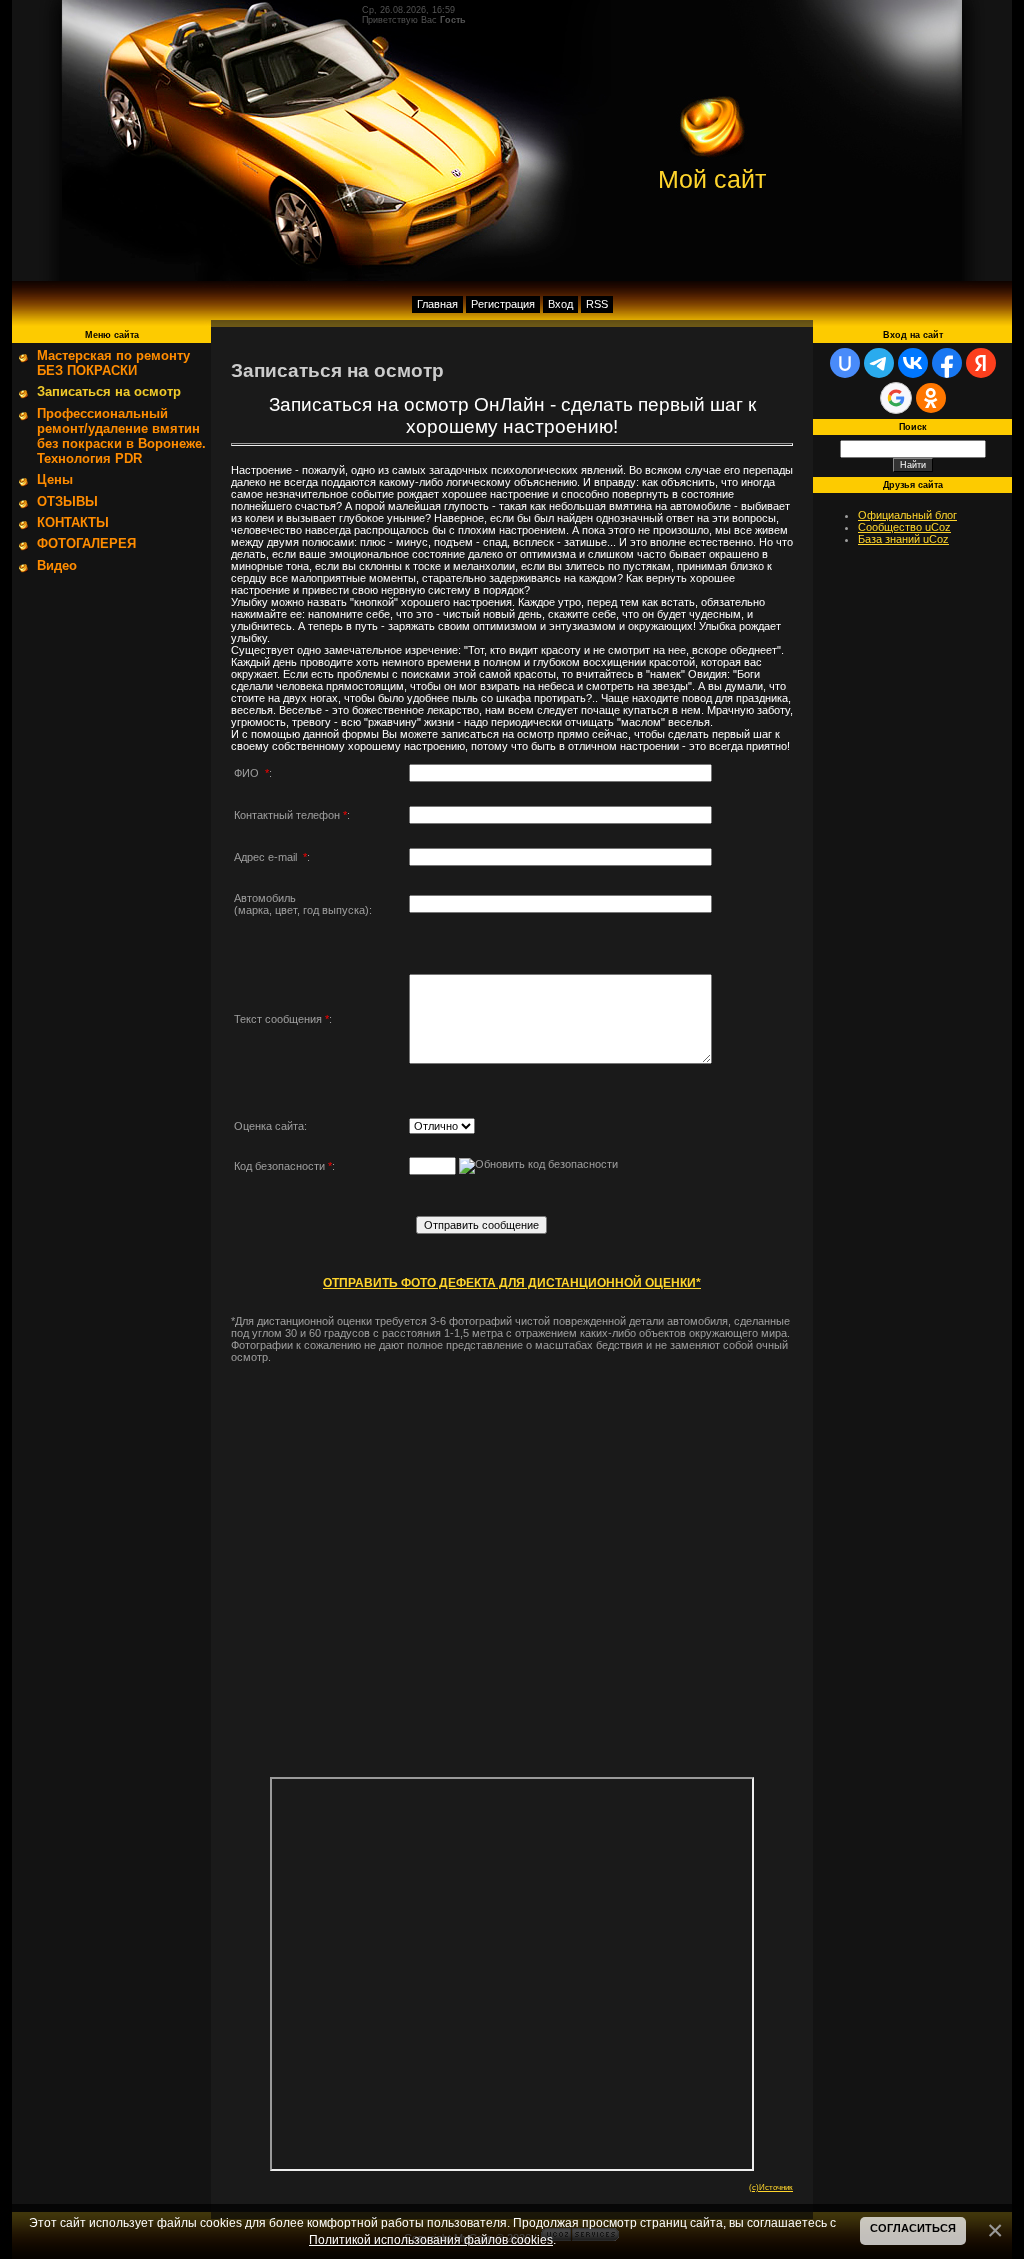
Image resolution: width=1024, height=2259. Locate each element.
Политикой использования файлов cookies (431, 2239)
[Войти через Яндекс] (981, 363)
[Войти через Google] (896, 398)
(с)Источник (771, 2187)
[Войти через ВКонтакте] (913, 363)
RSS (597, 304)
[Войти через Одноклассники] (931, 398)
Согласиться (913, 2228)
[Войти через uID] (845, 363)
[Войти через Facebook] (947, 363)
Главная (437, 304)
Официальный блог (907, 515)
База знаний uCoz (903, 539)
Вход (560, 304)
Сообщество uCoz (904, 527)
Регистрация (503, 304)
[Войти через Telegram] (879, 363)
